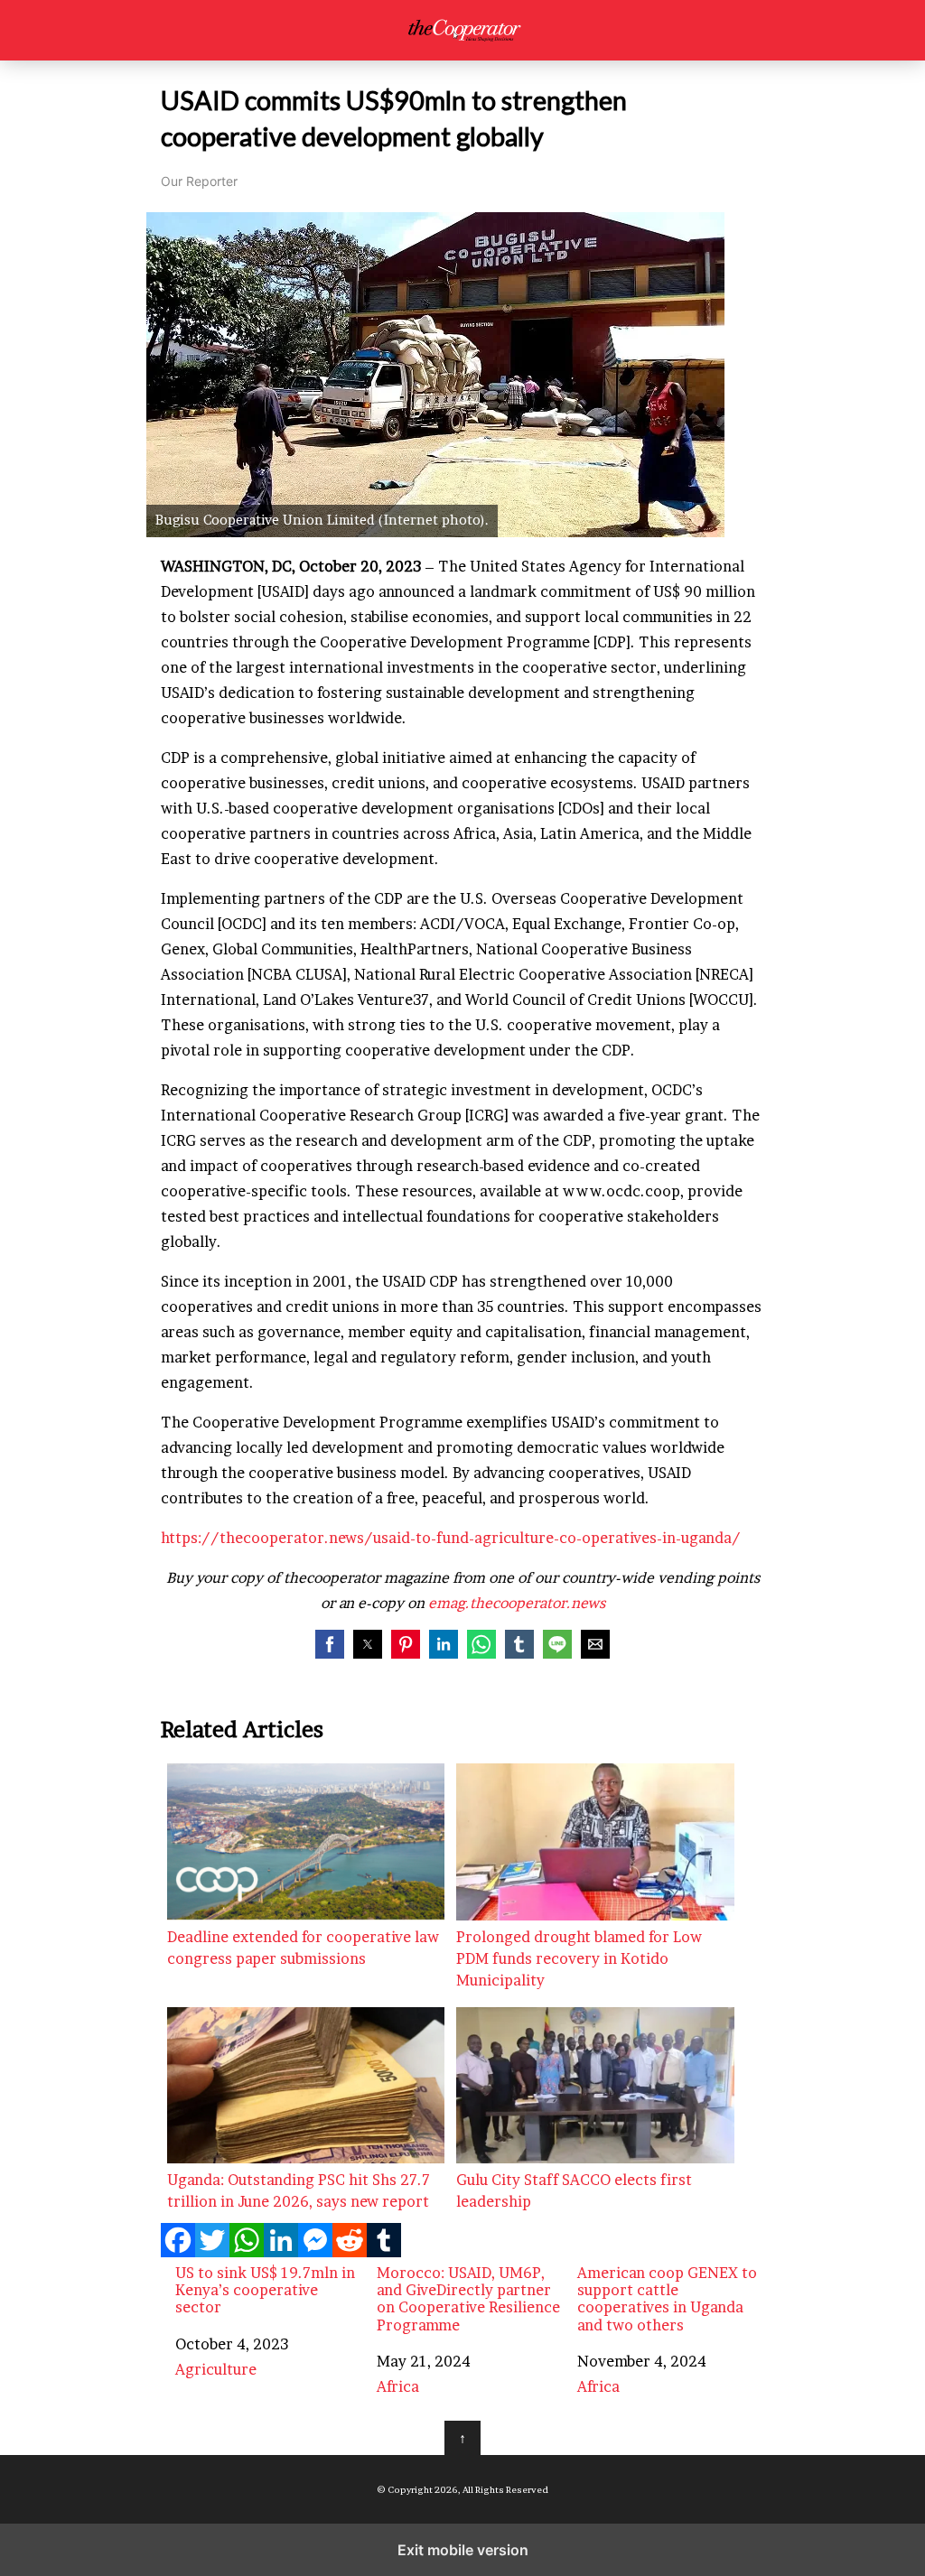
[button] (330, 1644)
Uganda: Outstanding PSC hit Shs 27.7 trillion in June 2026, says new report (299, 2190)
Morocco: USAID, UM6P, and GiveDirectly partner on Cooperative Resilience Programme (468, 2299)
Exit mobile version (463, 2550)
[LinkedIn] (281, 2252)
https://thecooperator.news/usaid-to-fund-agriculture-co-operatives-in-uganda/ (451, 1538)
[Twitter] (212, 2252)
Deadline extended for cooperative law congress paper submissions (303, 1948)
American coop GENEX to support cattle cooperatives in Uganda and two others (667, 2299)
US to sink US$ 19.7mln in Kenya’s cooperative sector (265, 2290)
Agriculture (216, 2369)
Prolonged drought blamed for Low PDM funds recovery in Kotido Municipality (579, 1958)
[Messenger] (315, 2252)
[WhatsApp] (247, 2252)
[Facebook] (178, 2252)
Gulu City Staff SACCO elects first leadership (574, 2190)
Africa (398, 2386)
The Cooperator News (463, 30)
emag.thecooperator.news (517, 1603)
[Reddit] (350, 2252)
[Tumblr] (384, 2252)
